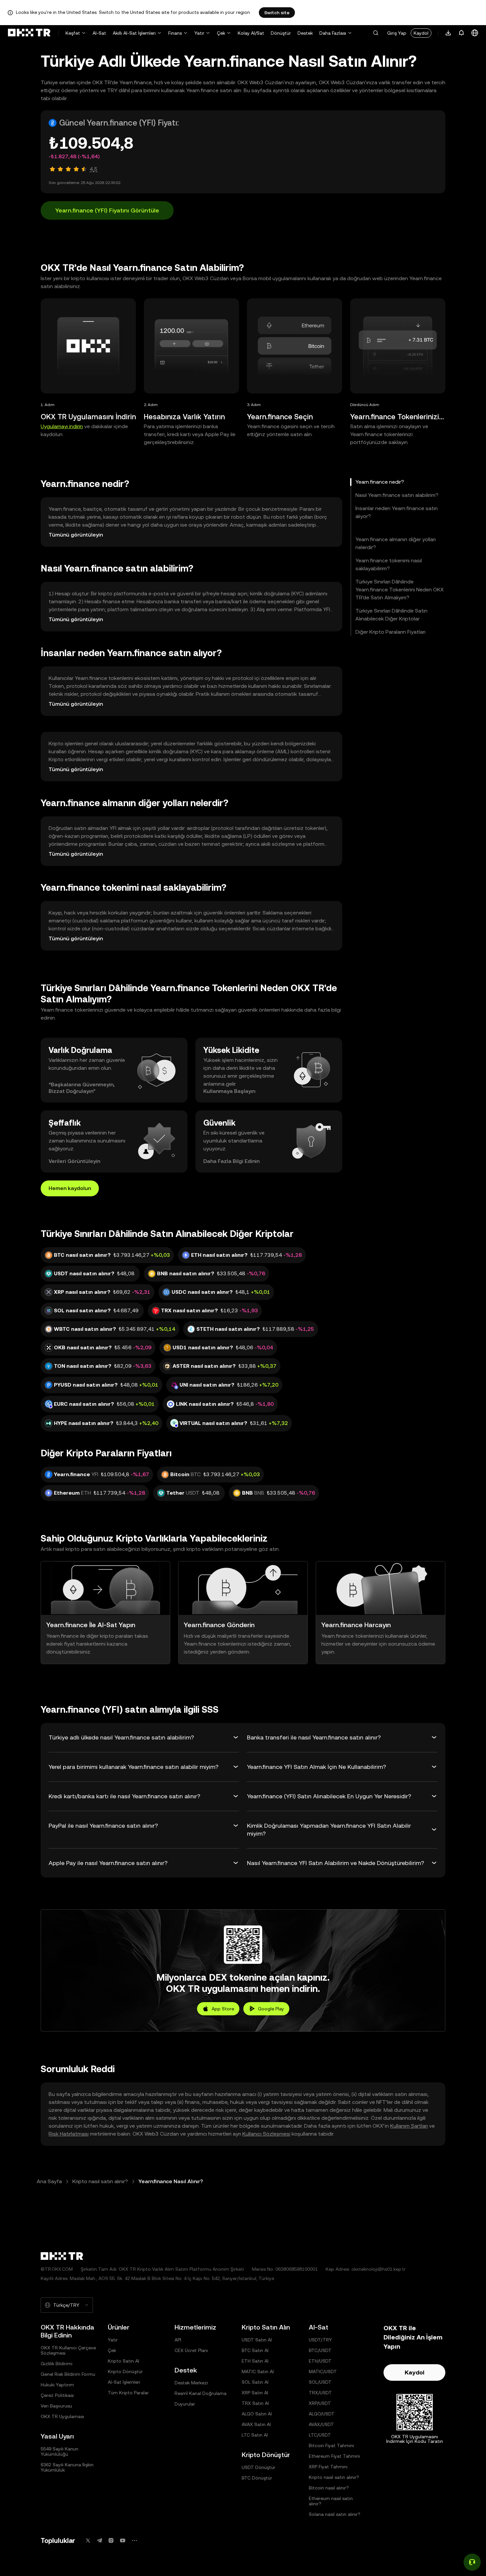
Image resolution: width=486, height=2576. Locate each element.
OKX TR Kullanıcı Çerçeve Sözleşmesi (68, 2350)
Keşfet (73, 33)
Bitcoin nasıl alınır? (329, 2488)
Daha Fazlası (333, 33)
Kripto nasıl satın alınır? (100, 2181)
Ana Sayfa (49, 2181)
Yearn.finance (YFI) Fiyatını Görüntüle (107, 210)
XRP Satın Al (255, 2393)
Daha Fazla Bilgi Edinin (231, 1161)
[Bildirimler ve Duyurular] (462, 33)
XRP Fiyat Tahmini (328, 2467)
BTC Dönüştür (257, 2478)
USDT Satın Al (257, 2340)
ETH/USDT (320, 2361)
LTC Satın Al (255, 2435)
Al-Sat (99, 33)
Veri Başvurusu (56, 2406)
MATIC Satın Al (258, 2371)
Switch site (277, 13)
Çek (221, 33)
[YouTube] (123, 2540)
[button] (376, 33)
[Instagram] (111, 2540)
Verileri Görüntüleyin (74, 1161)
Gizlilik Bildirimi (57, 2364)
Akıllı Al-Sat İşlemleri (134, 33)
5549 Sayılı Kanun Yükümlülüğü (60, 2451)
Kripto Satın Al (123, 2361)
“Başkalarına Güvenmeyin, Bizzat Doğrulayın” (82, 1088)
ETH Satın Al (255, 2361)
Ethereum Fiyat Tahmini (334, 2456)
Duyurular (185, 2404)
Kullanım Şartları (409, 2126)
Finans (175, 33)
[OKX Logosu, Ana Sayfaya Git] (29, 33)
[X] (88, 2540)
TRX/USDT (320, 2393)
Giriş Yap (397, 33)
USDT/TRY (320, 2340)
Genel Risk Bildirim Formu (68, 2374)
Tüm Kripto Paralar (128, 2393)
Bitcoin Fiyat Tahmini (331, 2445)
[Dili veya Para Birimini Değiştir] (475, 33)
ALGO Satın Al (257, 2414)
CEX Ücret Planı (191, 2350)
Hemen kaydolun (70, 1188)
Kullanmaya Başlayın (229, 1091)
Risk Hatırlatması (69, 2134)
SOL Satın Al (255, 2382)
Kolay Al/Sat (251, 33)
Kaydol (421, 33)
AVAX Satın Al (256, 2424)
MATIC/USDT (323, 2371)
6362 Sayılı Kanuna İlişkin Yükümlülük (67, 2467)
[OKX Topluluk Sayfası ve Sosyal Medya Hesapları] (134, 2540)
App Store (223, 2009)
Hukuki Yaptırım (57, 2385)
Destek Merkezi (191, 2383)
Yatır (199, 33)
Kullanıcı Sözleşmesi (266, 2134)
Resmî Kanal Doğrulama (201, 2393)
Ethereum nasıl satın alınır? (331, 2501)
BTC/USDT (320, 2350)
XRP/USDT (320, 2403)
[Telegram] (100, 2540)
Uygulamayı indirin (62, 426)
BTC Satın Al (255, 2350)
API (178, 2340)
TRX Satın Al (255, 2403)
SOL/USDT (320, 2382)
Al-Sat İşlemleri (124, 2382)
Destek (305, 33)
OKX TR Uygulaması (62, 2416)
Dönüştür (281, 33)
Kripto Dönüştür (125, 2371)
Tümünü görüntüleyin (76, 535)
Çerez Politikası (57, 2395)
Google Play (271, 2009)
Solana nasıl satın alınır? (335, 2514)
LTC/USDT (320, 2435)
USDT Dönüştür (259, 2467)
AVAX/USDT (321, 2424)
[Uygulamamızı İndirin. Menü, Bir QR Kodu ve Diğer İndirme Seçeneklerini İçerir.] (448, 33)
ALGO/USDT (322, 2414)
